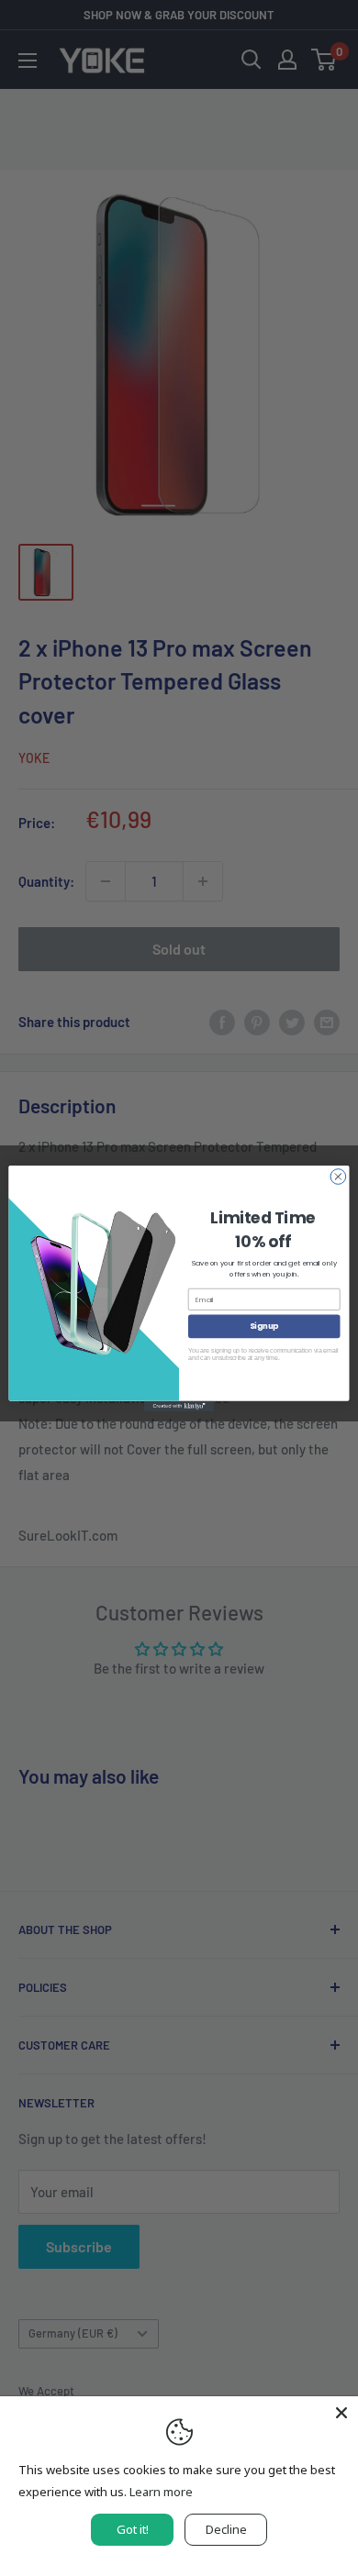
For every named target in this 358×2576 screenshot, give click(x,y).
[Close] (341, 2413)
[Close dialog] (338, 1176)
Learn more (161, 2492)
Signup (264, 1326)
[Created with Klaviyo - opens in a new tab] (179, 1405)
